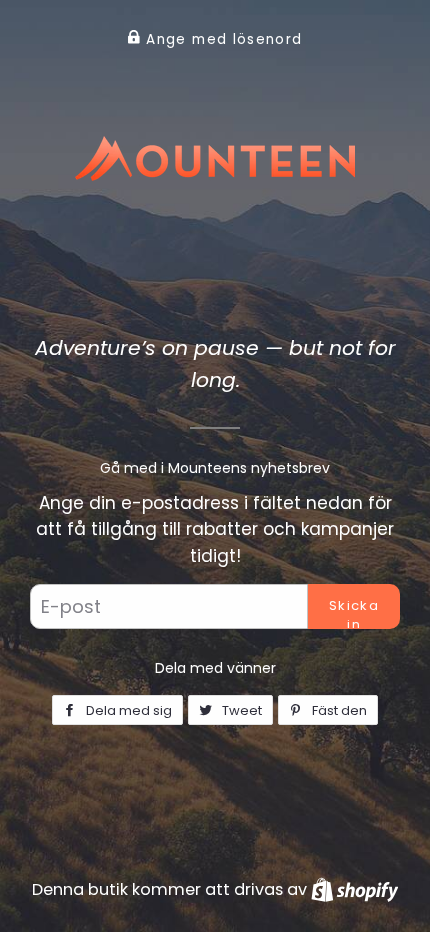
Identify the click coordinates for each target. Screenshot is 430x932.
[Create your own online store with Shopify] (354, 889)
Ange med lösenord (221, 39)
